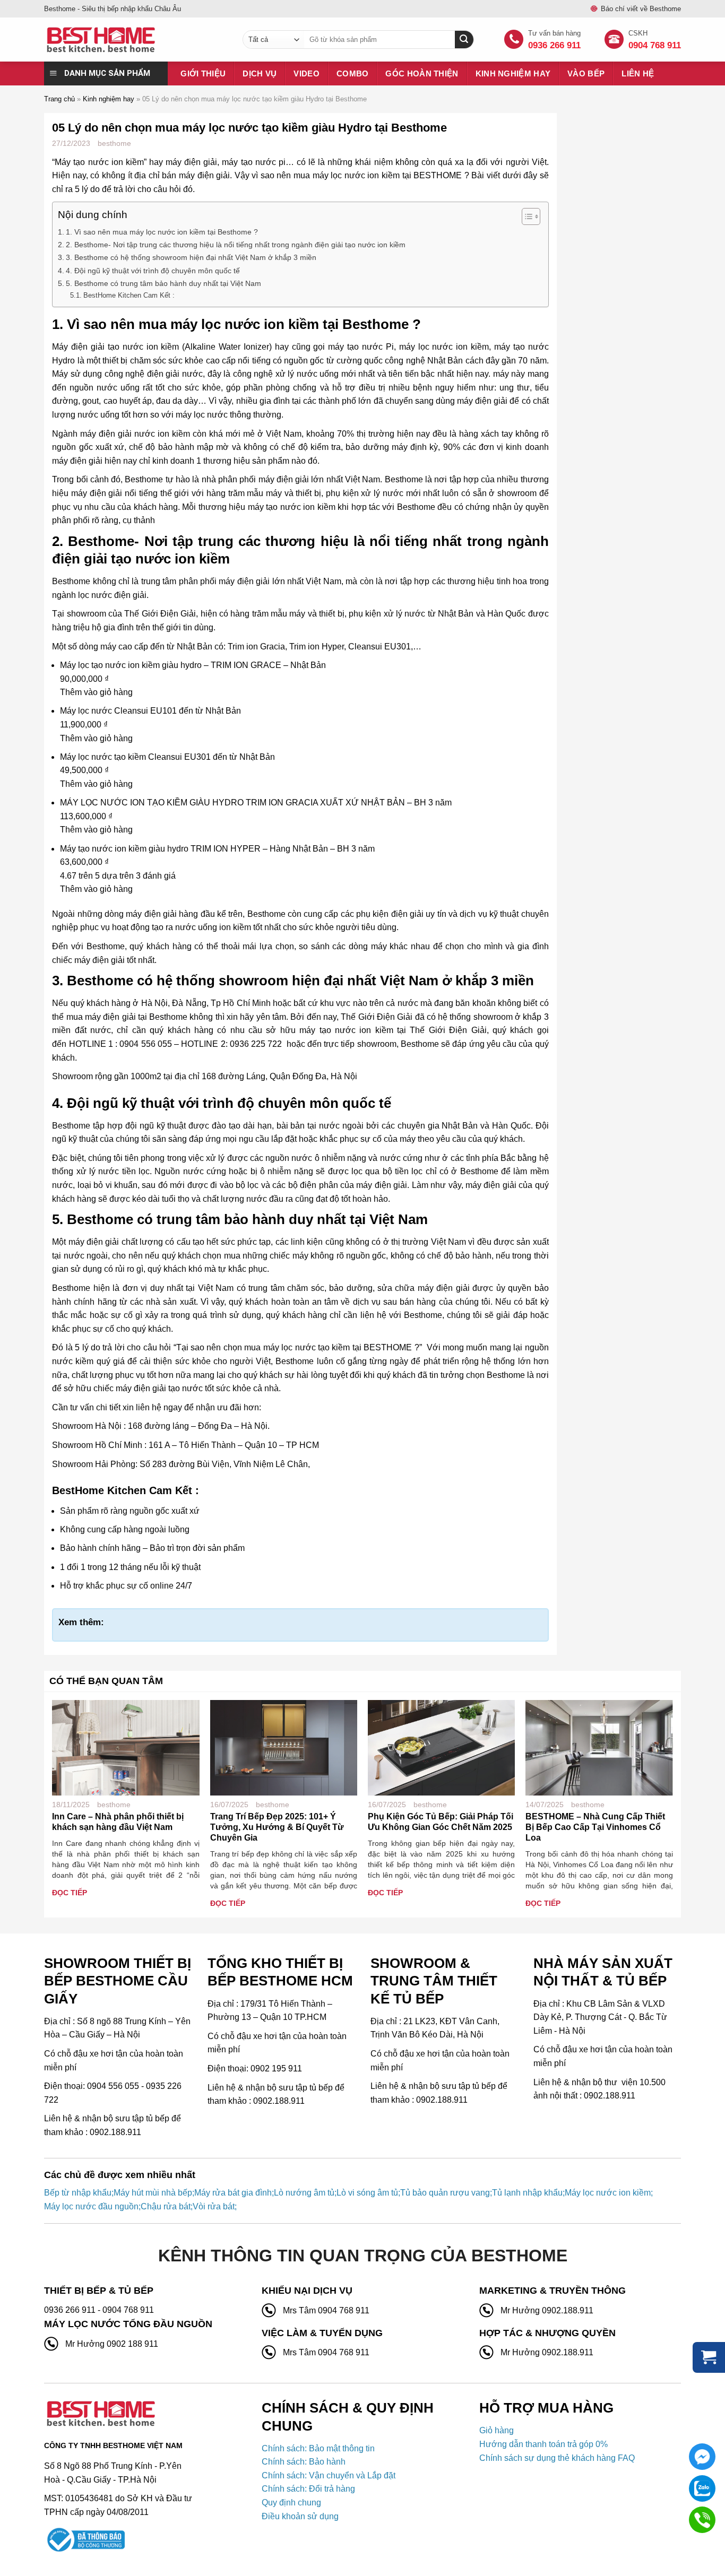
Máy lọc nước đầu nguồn (91, 2206)
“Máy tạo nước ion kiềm (98, 162)
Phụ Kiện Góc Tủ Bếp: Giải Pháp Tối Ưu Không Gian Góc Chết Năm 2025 (441, 1822)
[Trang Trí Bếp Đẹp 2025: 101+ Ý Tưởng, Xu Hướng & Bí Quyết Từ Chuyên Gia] (284, 1747)
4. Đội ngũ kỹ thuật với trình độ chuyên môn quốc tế (153, 271)
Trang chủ (59, 99)
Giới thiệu (203, 73)
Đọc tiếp (70, 1893)
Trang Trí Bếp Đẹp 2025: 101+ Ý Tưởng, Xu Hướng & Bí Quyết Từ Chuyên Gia (277, 1827)
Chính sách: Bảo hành (304, 2462)
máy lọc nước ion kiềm (245, 324)
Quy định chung (291, 2503)
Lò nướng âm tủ (304, 2193)
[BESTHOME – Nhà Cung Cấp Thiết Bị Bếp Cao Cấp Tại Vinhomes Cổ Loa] (599, 1747)
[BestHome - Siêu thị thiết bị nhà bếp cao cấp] (135, 40)
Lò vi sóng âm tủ (367, 2193)
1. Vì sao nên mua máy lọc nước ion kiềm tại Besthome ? (162, 232)
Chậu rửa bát (166, 2206)
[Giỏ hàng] (709, 2357)
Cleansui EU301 (379, 647)
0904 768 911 (655, 45)
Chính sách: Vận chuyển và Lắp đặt (329, 2475)
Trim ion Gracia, (257, 647)
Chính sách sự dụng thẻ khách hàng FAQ (557, 2458)
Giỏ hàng (497, 2430)
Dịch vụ (260, 73)
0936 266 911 (554, 45)
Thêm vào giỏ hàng (96, 692)
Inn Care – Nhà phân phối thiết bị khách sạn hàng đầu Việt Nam (118, 1822)
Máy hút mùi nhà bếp (153, 2193)
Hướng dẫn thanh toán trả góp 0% (543, 2444)
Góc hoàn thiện (422, 73)
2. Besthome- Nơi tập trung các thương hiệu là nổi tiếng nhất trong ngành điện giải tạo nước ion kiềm (236, 245)
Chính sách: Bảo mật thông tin (318, 2448)
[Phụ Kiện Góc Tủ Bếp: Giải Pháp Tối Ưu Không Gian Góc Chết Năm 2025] (441, 1747)
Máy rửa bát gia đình (233, 2193)
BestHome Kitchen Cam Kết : (129, 295)
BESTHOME (439, 175)
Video (307, 73)
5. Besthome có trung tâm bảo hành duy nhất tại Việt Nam (163, 283)
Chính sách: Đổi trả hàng (308, 2489)
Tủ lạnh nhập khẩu (527, 2193)
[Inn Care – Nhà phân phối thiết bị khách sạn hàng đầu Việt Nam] (126, 1747)
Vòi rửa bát (214, 2206)
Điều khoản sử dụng (300, 2516)
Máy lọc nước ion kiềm (608, 2193)
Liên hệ (638, 73)
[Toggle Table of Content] (526, 216)
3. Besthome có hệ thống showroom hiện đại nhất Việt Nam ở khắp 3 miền (191, 257)
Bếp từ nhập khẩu (78, 2193)
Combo (353, 73)
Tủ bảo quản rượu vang (445, 2193)
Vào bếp (586, 73)
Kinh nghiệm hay (513, 73)
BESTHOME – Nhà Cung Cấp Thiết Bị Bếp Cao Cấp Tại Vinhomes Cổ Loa (595, 1827)
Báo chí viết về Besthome (641, 9)
